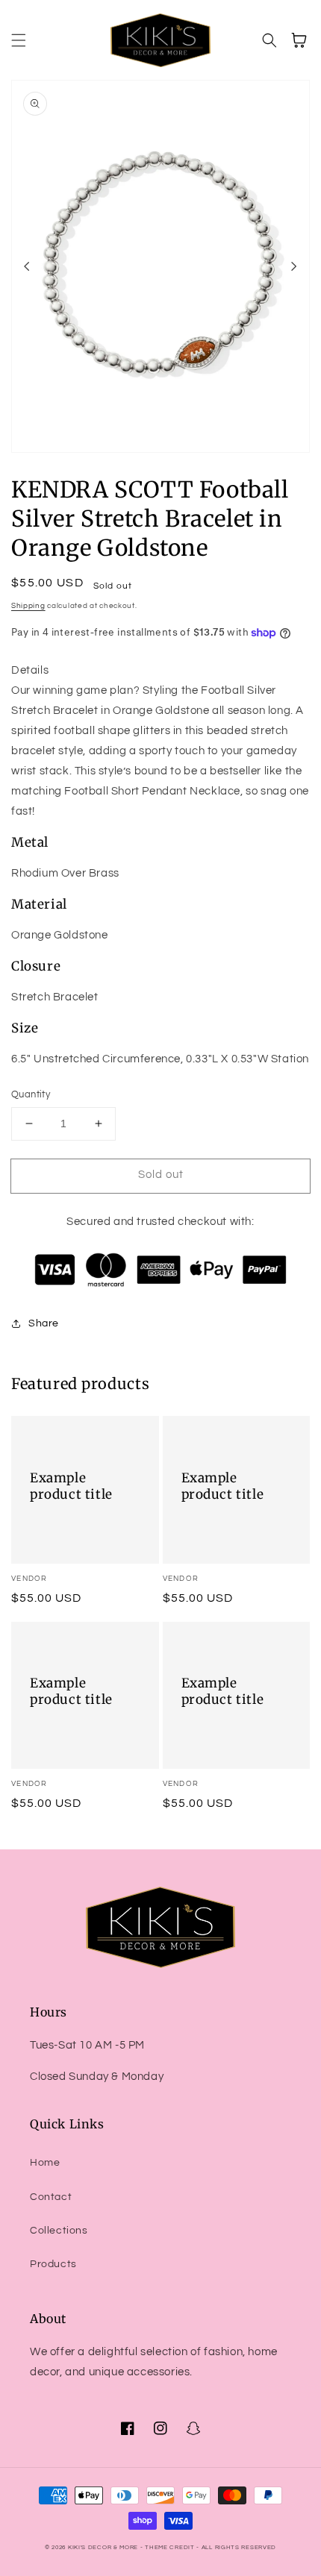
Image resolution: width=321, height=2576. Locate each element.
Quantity (31, 1094)
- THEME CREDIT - (171, 2547)
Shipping (28, 606)
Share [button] (44, 1323)
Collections (59, 2231)
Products (53, 2264)
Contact (51, 2197)
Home (45, 2163)
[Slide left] (27, 266)
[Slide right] (294, 266)
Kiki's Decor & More (103, 2547)
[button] (19, 40)
